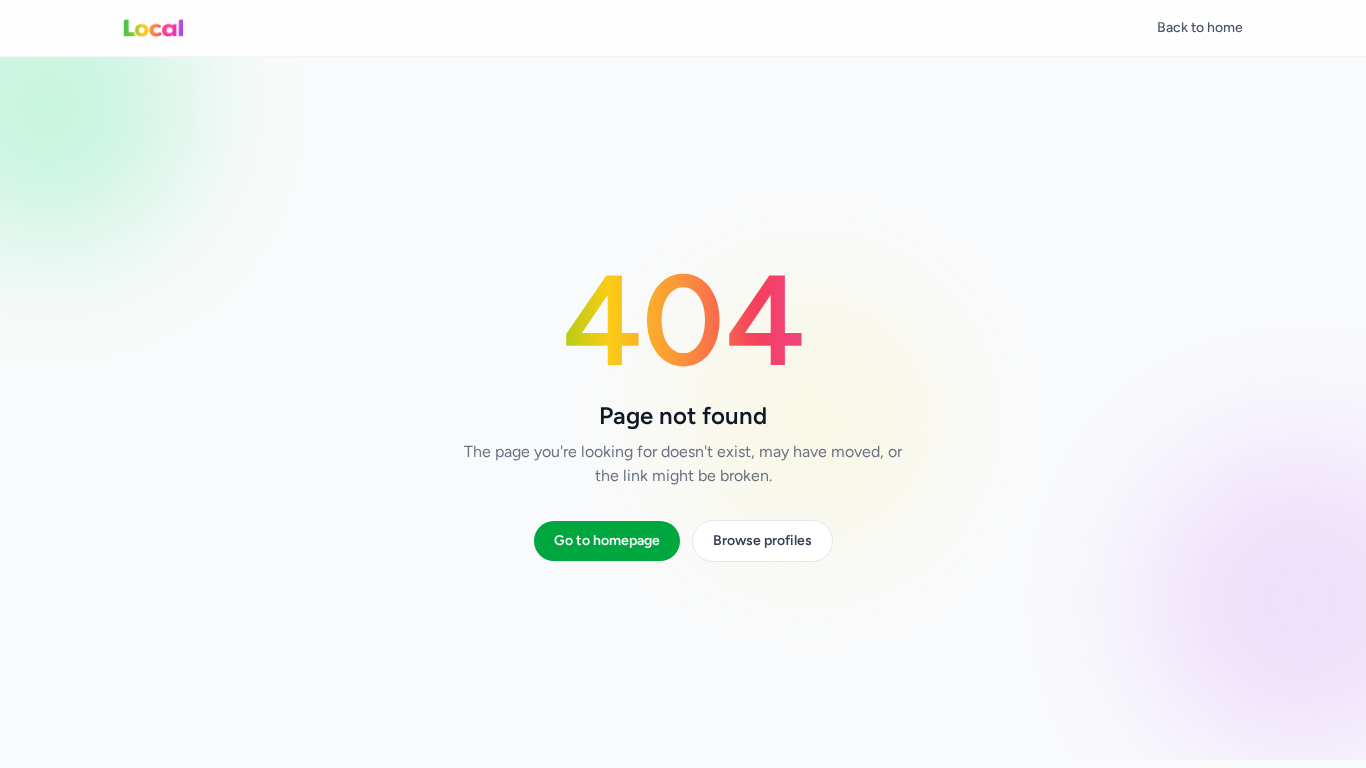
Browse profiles (762, 540)
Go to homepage (607, 540)
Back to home (1200, 27)
